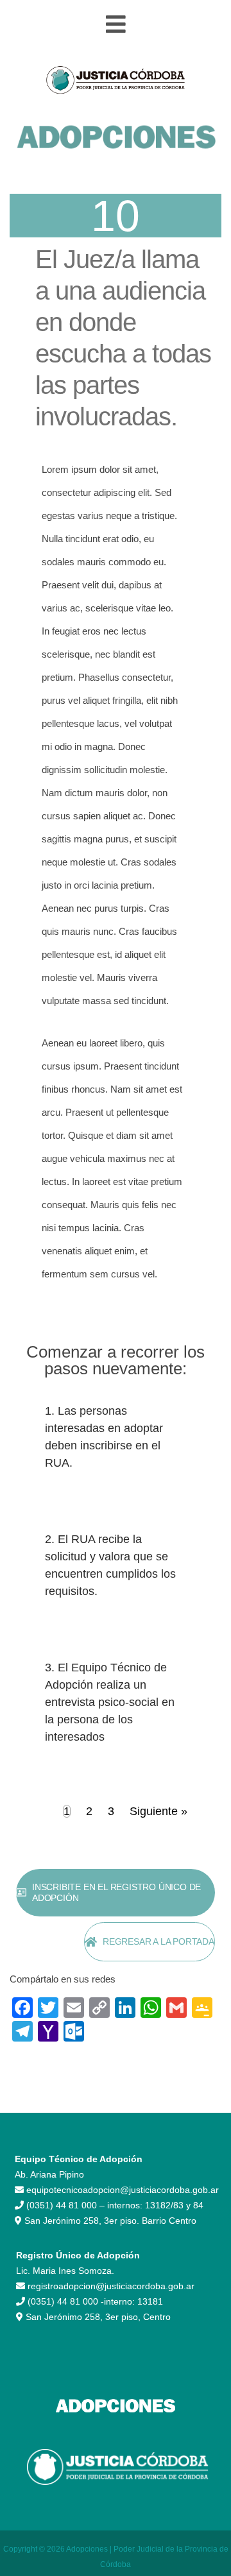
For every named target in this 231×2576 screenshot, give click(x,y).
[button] (116, 25)
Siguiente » (158, 1811)
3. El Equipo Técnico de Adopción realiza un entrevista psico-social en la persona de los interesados (110, 1702)
